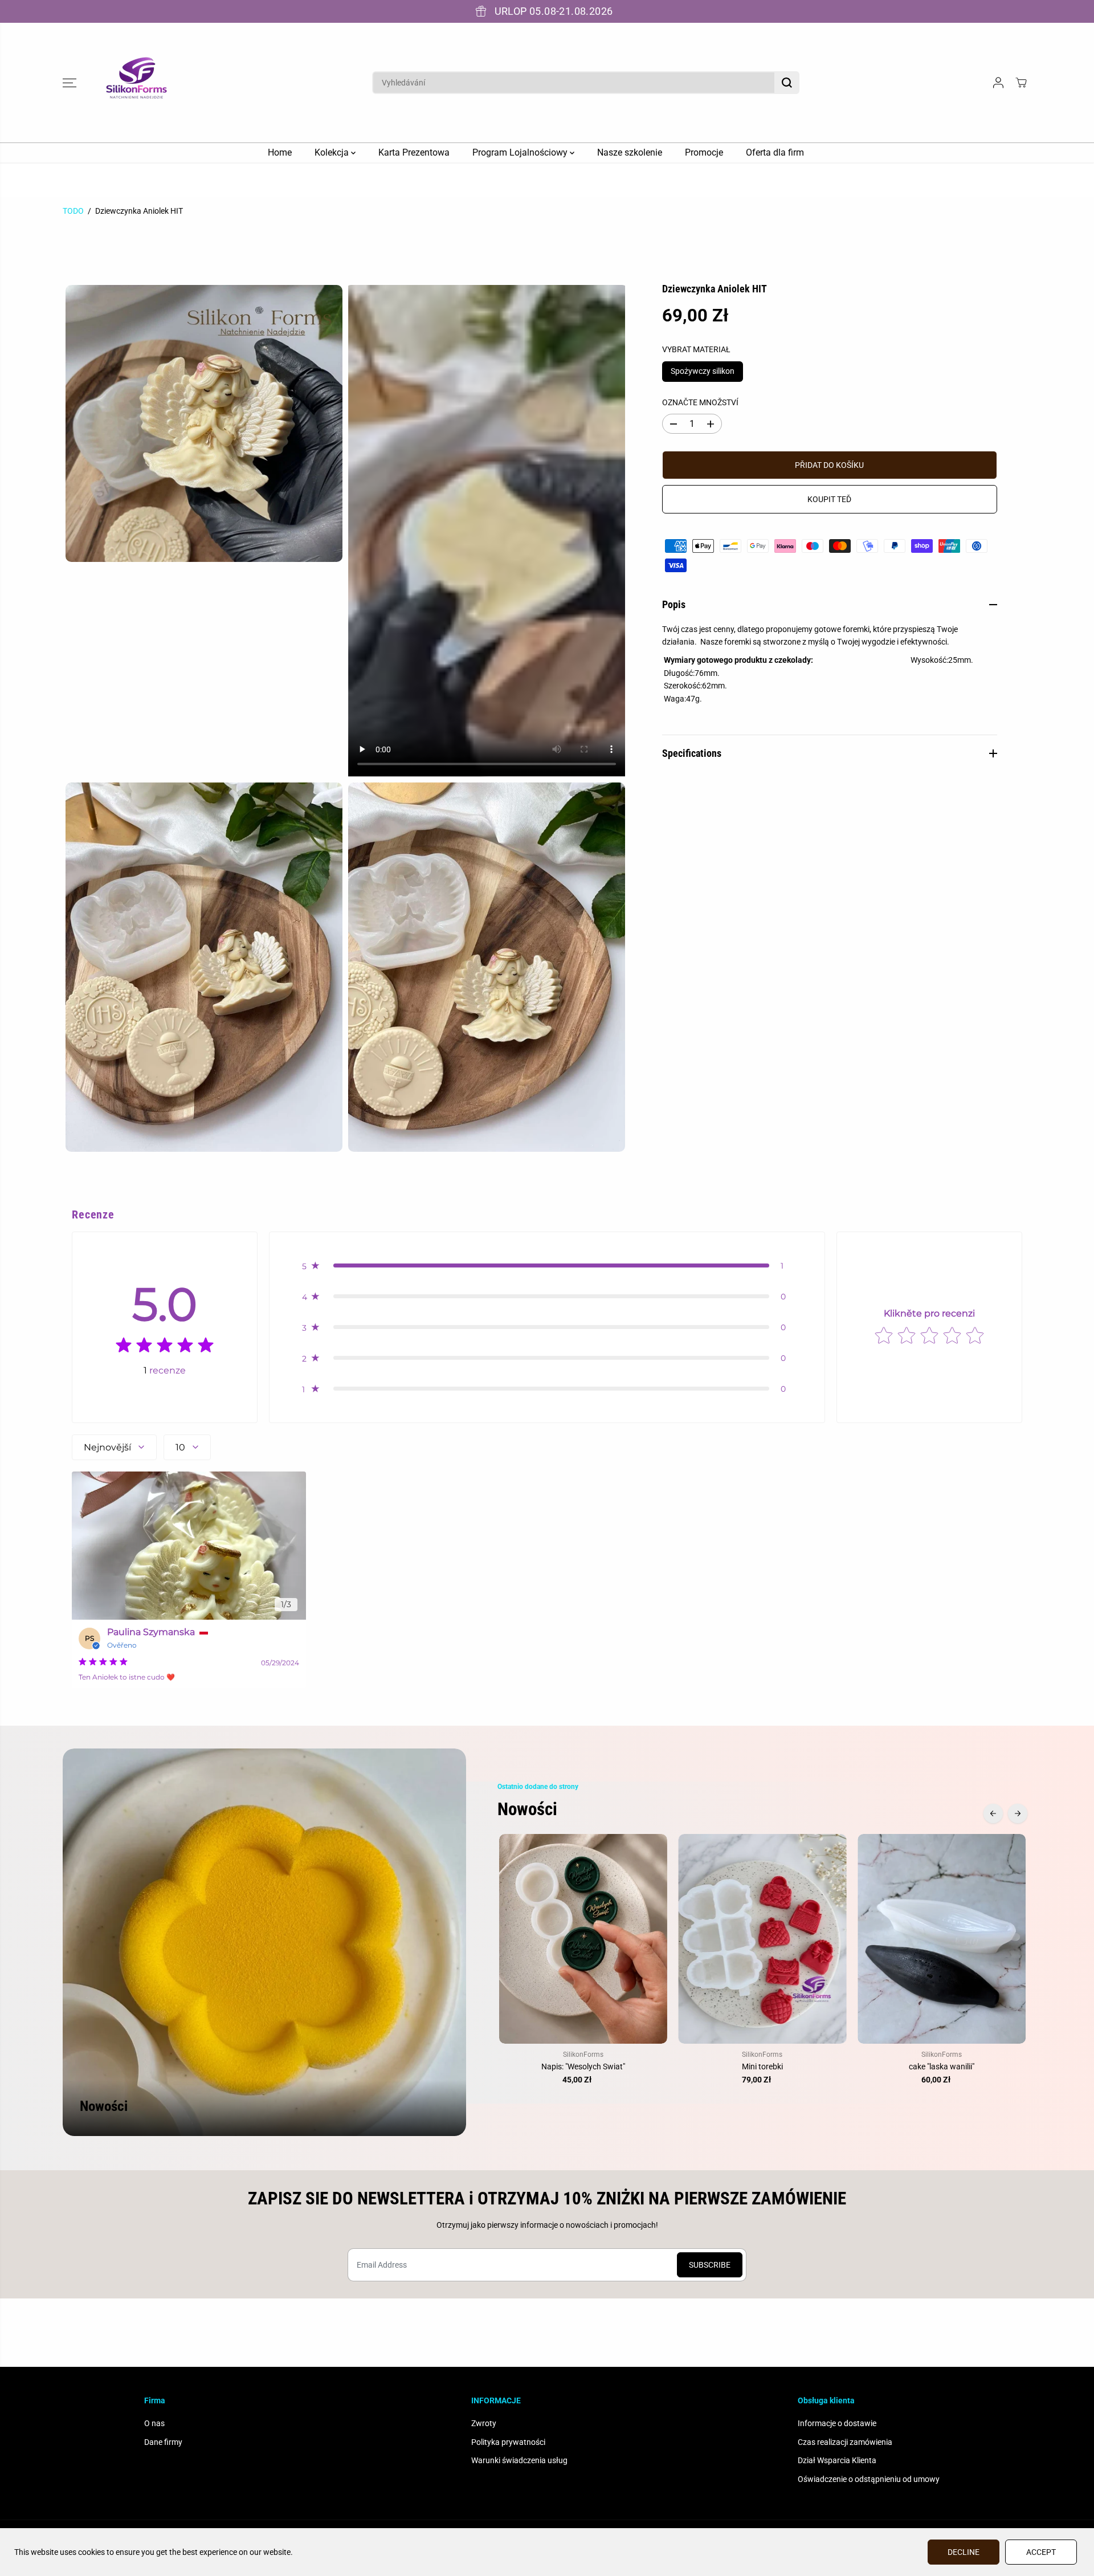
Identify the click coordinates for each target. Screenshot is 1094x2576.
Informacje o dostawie (837, 2423)
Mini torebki (762, 2066)
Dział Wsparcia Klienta (837, 2460)
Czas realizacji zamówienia (845, 2442)
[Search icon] (787, 83)
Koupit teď (829, 499)
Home (280, 152)
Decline (964, 2552)
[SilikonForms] (137, 83)
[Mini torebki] (763, 1939)
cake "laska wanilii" (942, 2066)
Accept (1041, 2552)
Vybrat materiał (696, 349)
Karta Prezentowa (414, 152)
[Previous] (993, 1813)
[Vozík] (1021, 83)
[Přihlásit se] (998, 83)
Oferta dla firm (775, 152)
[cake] (942, 1939)
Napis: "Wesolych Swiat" (583, 2066)
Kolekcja (333, 152)
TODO (73, 211)
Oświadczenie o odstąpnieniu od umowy (869, 2479)
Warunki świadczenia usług (519, 2460)
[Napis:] (583, 1939)
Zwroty (484, 2423)
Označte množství (700, 402)
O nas (154, 2423)
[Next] (1018, 1813)
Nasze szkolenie (630, 152)
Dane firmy (163, 2442)
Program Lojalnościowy (521, 152)
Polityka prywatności (508, 2442)
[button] (70, 83)
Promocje (704, 152)
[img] (165, 1348)
